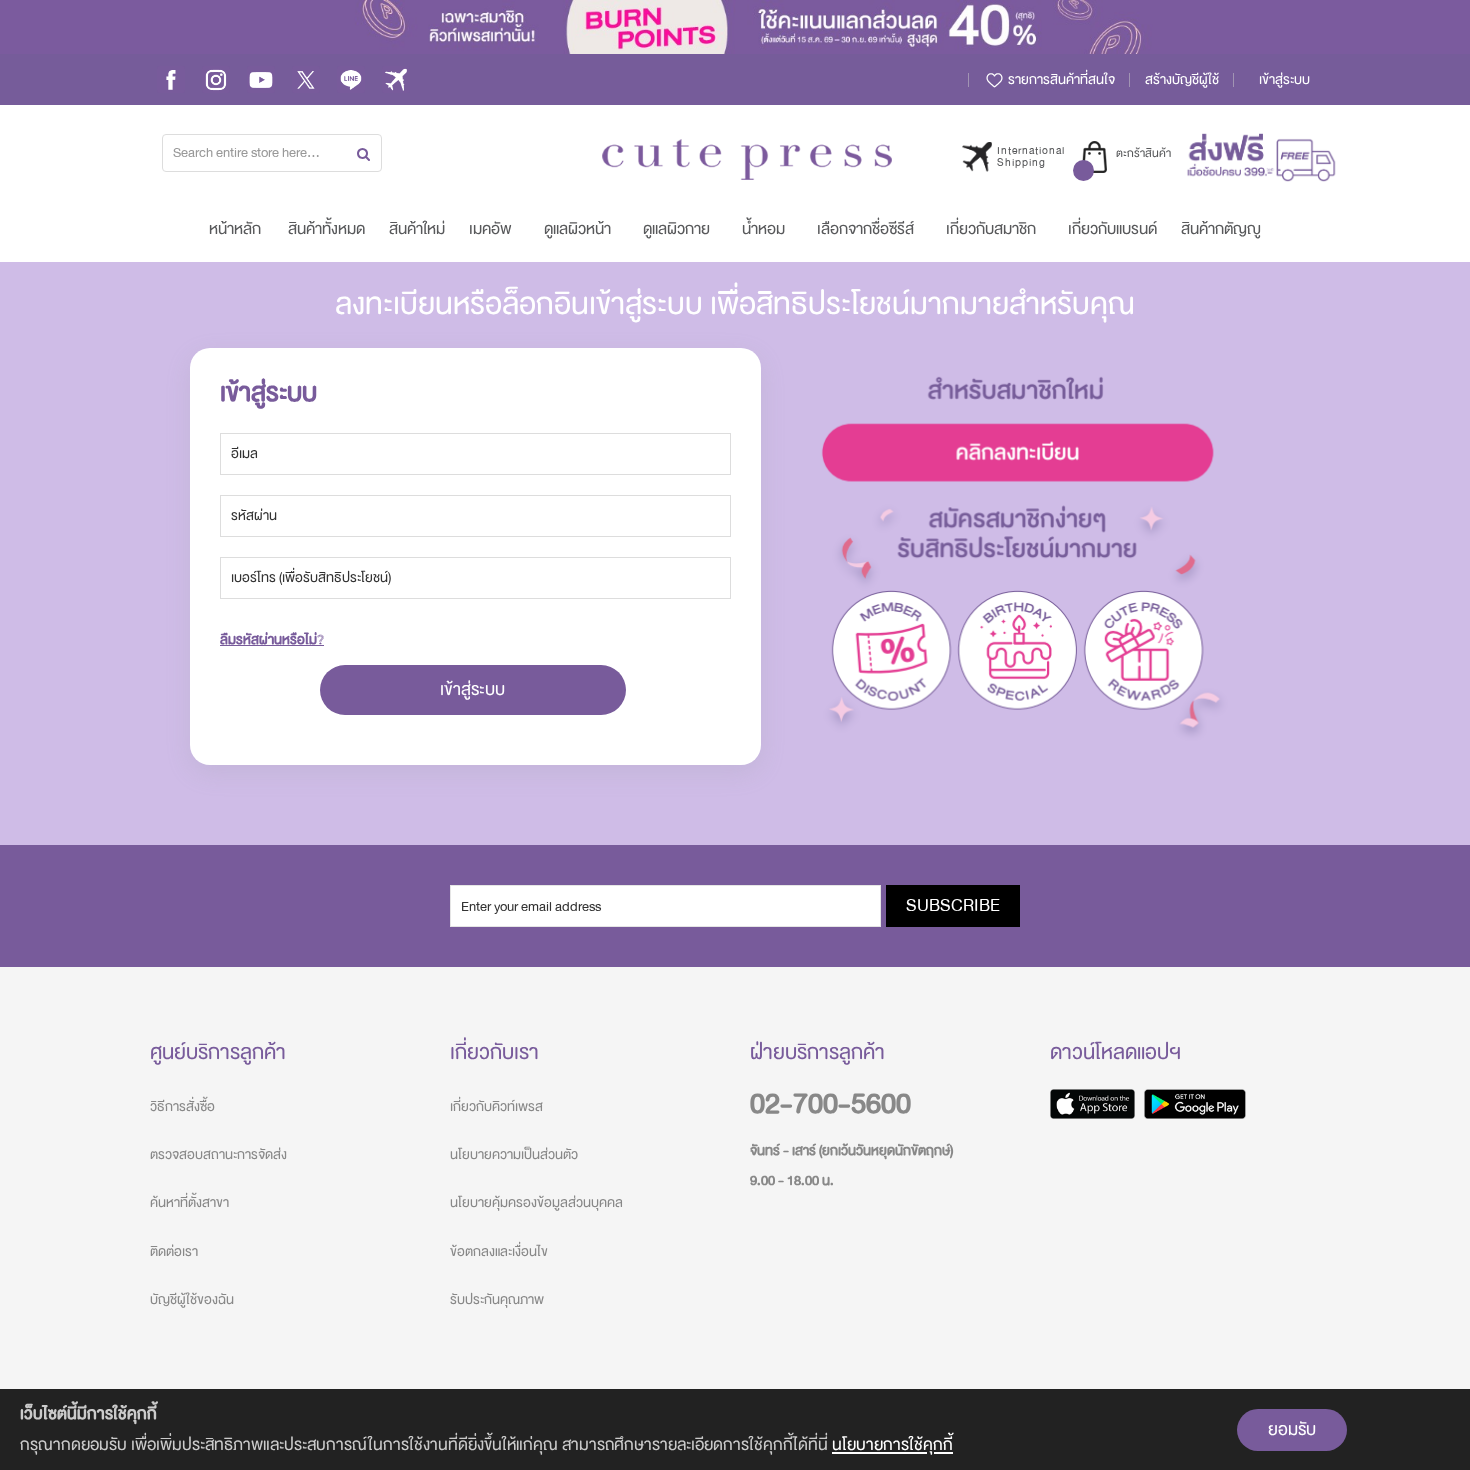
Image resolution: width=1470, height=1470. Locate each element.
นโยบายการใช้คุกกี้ (892, 1444)
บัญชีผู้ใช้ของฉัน (192, 1299)
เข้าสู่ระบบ (1284, 79)
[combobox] (272, 153)
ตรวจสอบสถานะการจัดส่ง (218, 1154)
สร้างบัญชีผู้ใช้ (1182, 79)
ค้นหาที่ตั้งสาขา (189, 1202)
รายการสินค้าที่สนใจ (1060, 79)
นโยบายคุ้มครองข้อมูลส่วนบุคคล (536, 1202)
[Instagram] (216, 79)
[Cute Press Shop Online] (747, 159)
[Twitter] (306, 79)
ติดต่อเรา (174, 1251)
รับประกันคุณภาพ (497, 1299)
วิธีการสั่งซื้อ (182, 1106)
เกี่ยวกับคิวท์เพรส (496, 1106)
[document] (735, 1429)
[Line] (351, 79)
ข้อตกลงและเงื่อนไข (499, 1251)
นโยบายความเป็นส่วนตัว (514, 1154)
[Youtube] (261, 79)
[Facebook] (171, 79)
